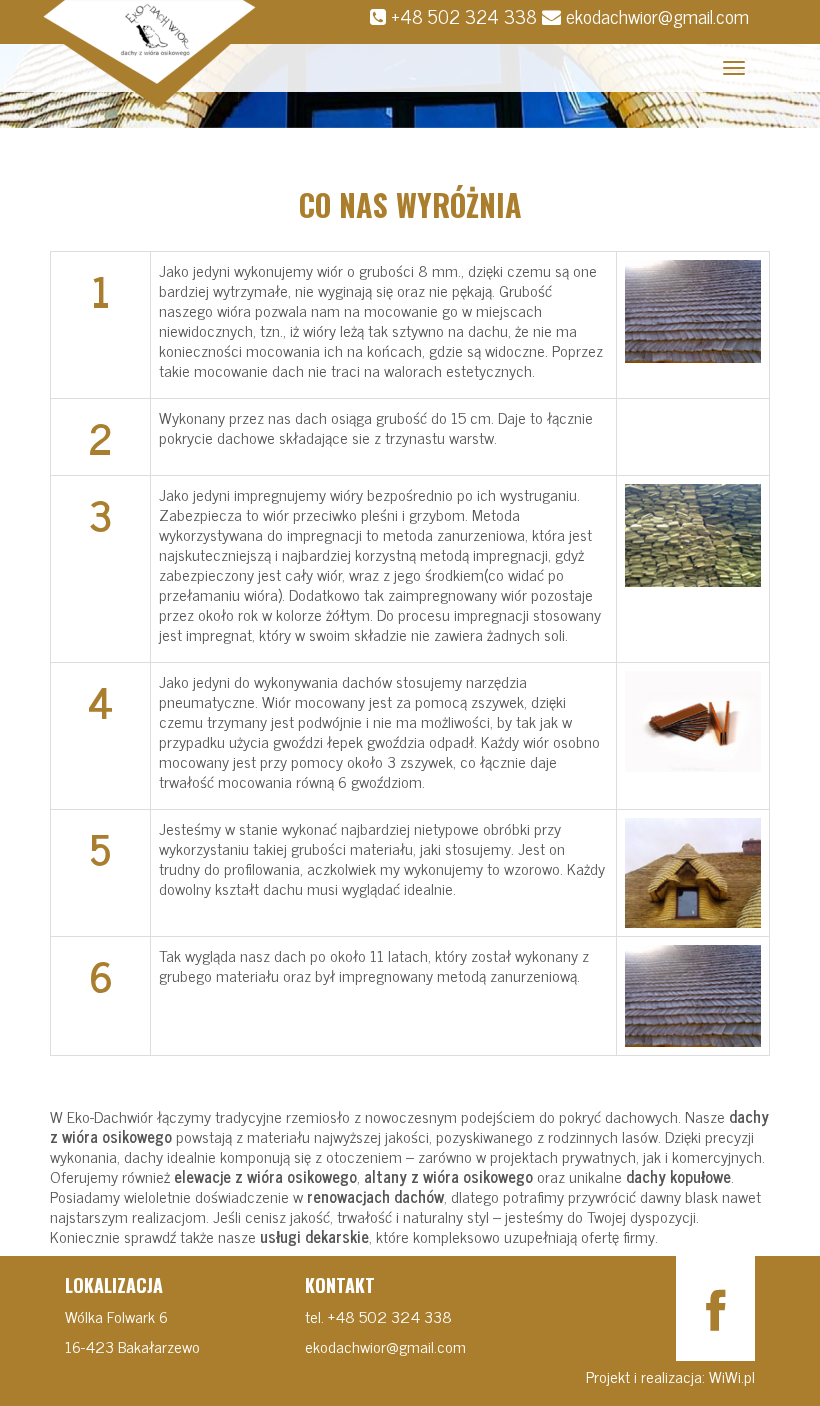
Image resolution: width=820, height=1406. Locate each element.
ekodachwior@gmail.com (657, 15)
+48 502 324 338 (464, 15)
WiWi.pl (730, 1376)
